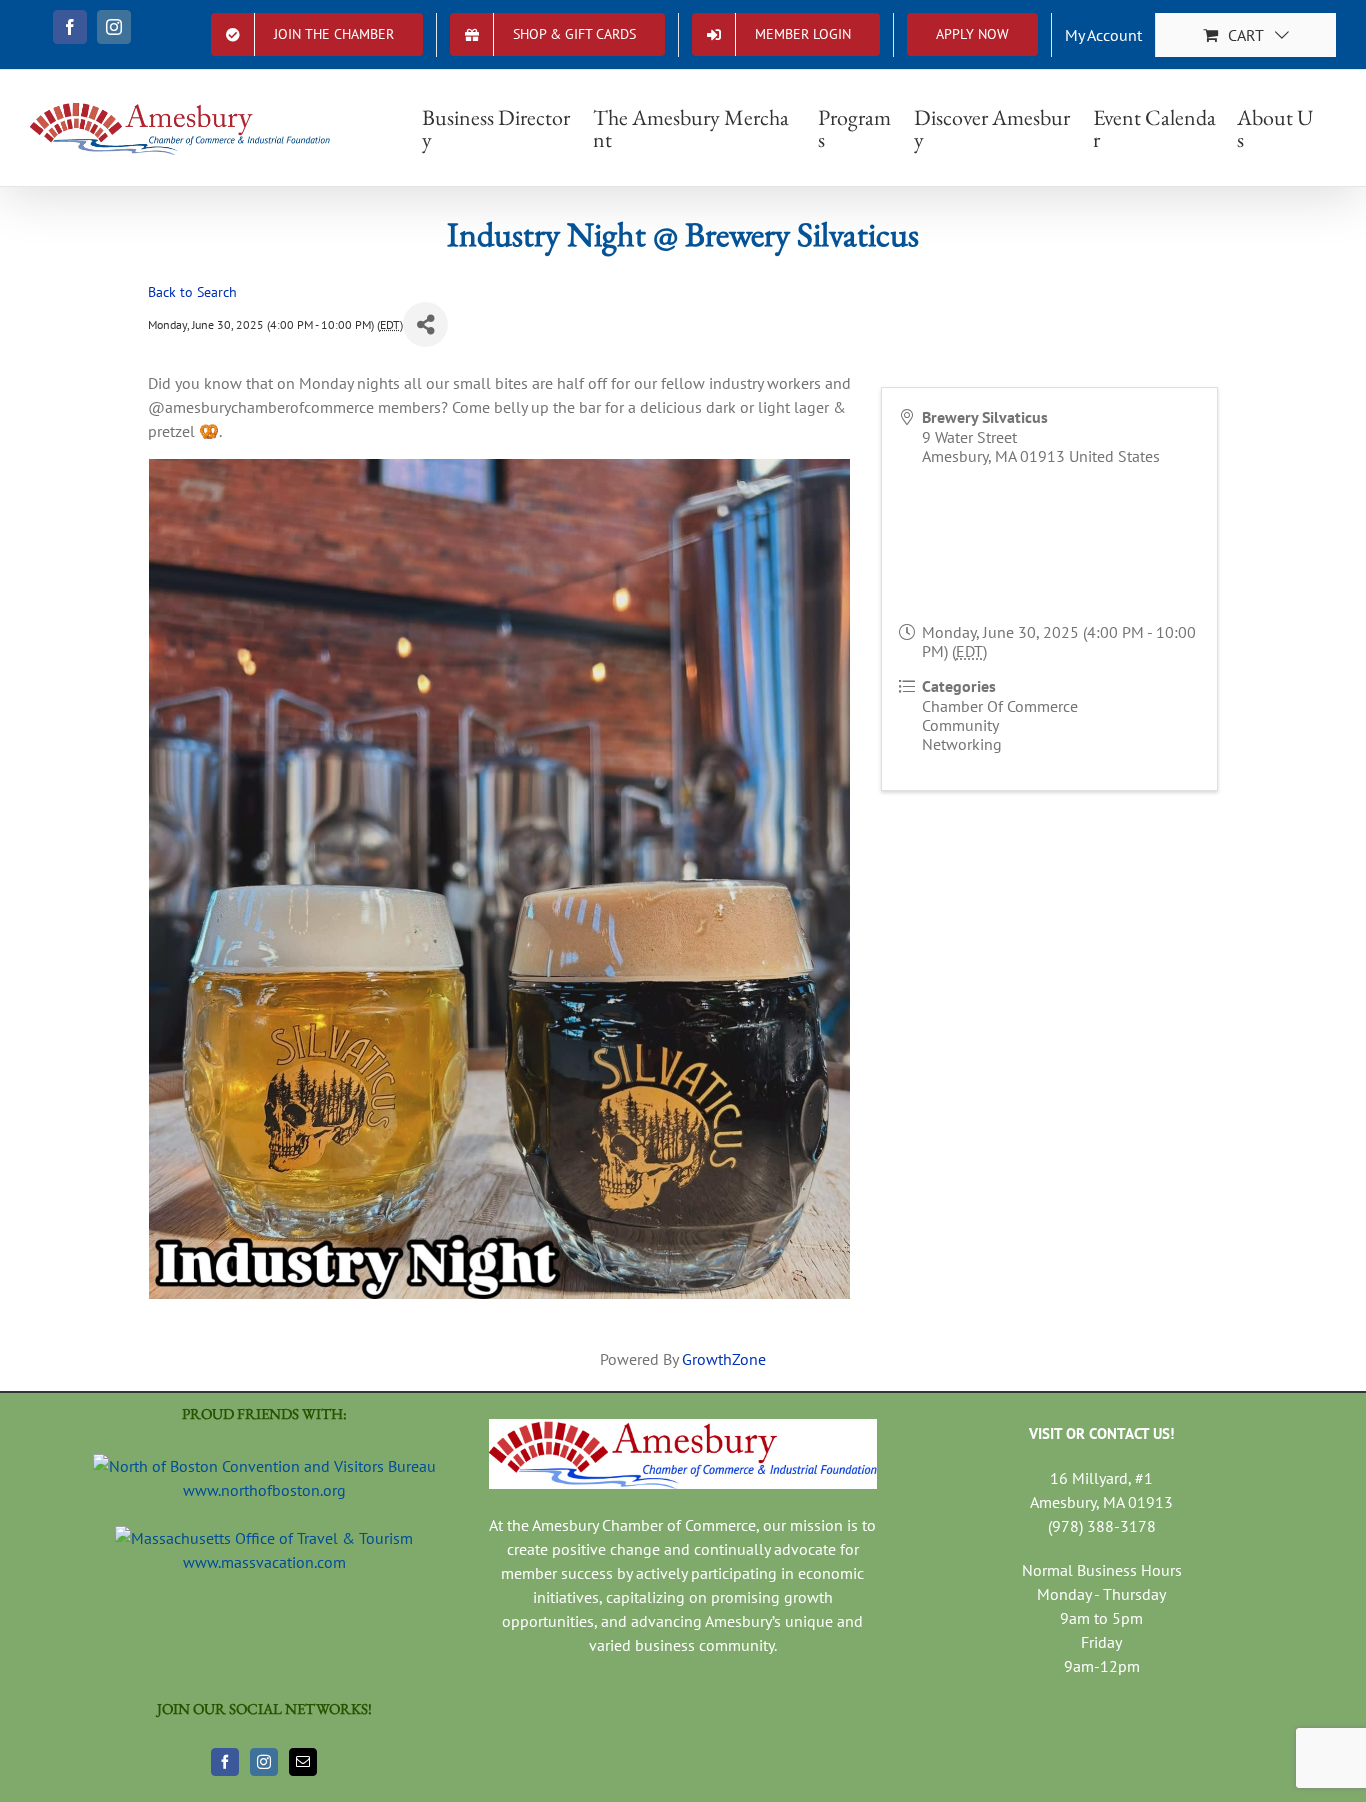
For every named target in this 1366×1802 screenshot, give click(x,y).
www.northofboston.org (264, 1490)
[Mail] (303, 1762)
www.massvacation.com (264, 1562)
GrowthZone (724, 1359)
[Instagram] (264, 1762)
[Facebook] (225, 1762)
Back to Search (192, 291)
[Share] (425, 324)
